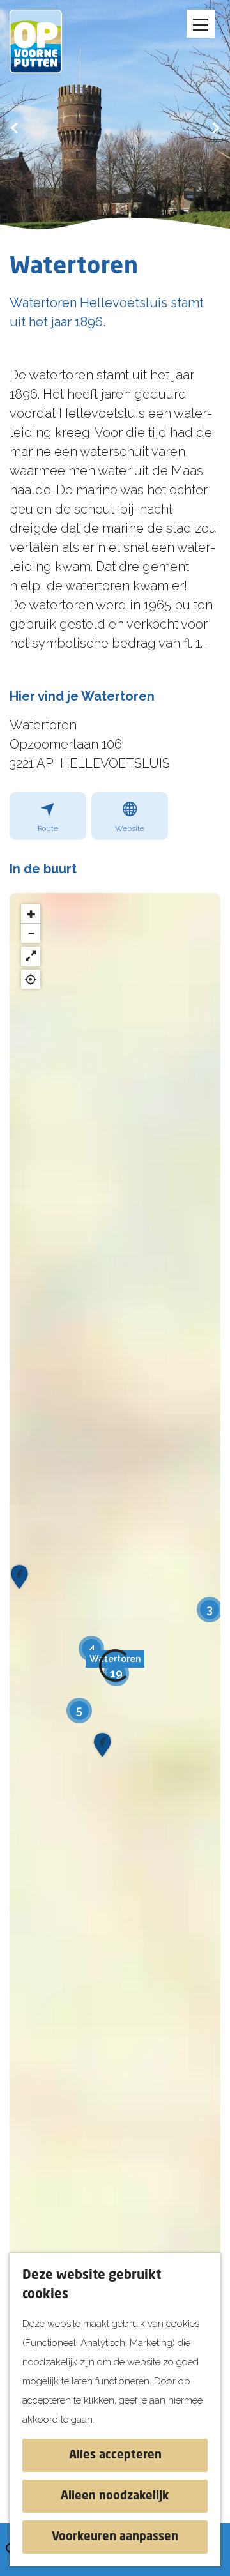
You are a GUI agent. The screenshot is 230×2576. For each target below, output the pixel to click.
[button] (91, 1649)
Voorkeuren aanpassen (115, 2537)
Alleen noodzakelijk (115, 2496)
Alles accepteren (115, 2455)
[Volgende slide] (216, 127)
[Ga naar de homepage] (45, 42)
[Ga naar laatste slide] (14, 127)
